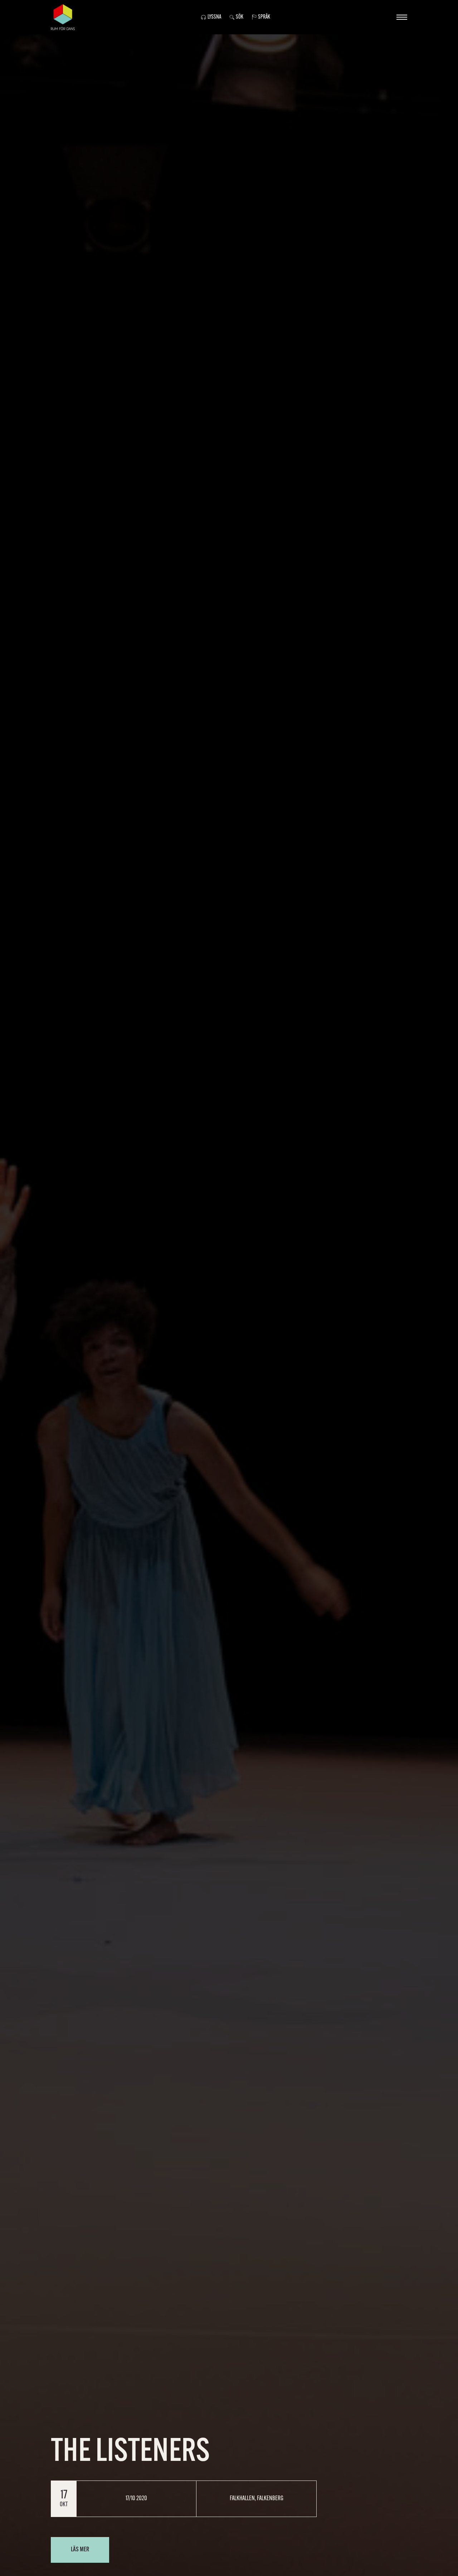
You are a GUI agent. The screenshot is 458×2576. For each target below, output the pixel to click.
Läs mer (80, 2550)
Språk (264, 17)
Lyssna (214, 17)
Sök (240, 17)
